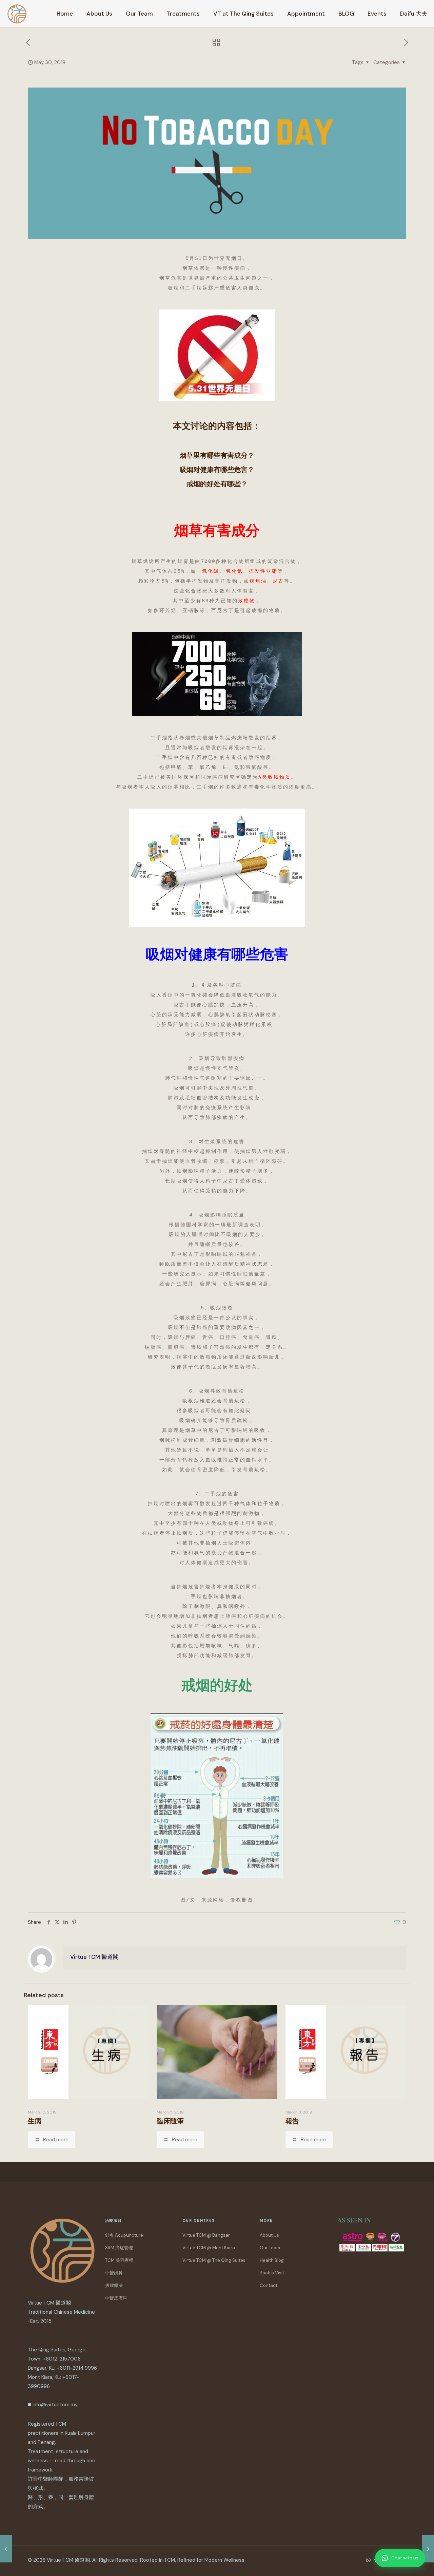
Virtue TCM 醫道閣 (94, 1957)
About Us (269, 2235)
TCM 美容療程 (119, 2260)
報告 (292, 2121)
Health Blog (272, 2260)
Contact (269, 2285)
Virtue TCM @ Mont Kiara (209, 2248)
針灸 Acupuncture (124, 2235)
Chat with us (405, 2558)
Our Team (270, 2248)
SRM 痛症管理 (119, 2248)
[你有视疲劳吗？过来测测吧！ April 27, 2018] (6, 2549)
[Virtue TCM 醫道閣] (17, 14)
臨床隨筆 (170, 2121)
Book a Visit (272, 2273)
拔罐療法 (114, 2285)
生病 (35, 2121)
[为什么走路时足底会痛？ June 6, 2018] (428, 2549)
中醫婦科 (114, 2273)
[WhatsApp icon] (368, 2560)
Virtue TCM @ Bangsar (206, 2235)
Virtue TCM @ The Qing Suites (214, 2260)
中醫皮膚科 (116, 2298)
